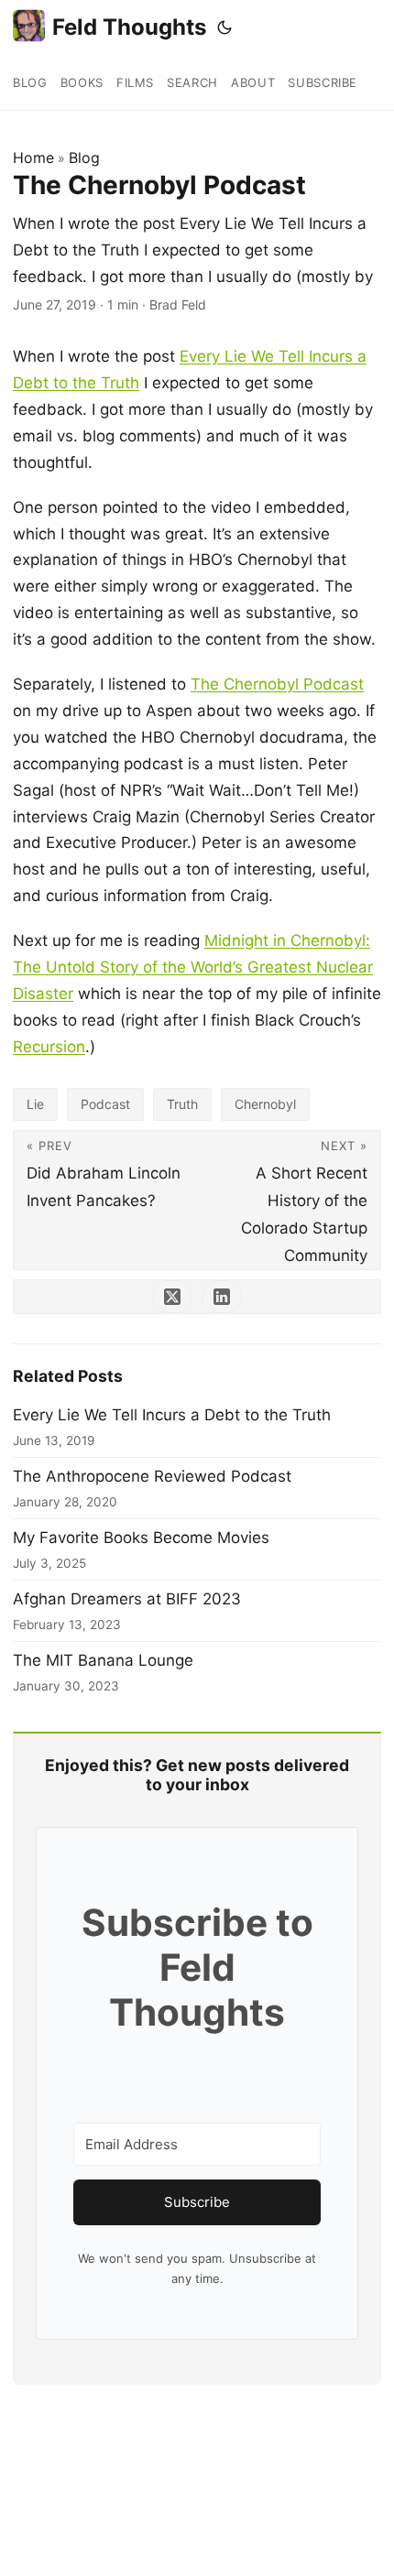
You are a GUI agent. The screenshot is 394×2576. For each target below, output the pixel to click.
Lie (35, 1104)
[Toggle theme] (224, 27)
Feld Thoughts (129, 27)
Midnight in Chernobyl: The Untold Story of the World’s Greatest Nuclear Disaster (193, 967)
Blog (84, 158)
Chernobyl (265, 1104)
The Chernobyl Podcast (277, 684)
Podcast (105, 1104)
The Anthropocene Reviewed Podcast (152, 1476)
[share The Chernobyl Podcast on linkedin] (222, 1297)
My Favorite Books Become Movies (141, 1538)
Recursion (49, 1047)
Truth (182, 1104)
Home (33, 158)
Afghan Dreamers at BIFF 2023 (127, 1599)
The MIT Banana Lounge (103, 1660)
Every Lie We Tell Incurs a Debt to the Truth (172, 1415)
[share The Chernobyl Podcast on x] (172, 1297)
